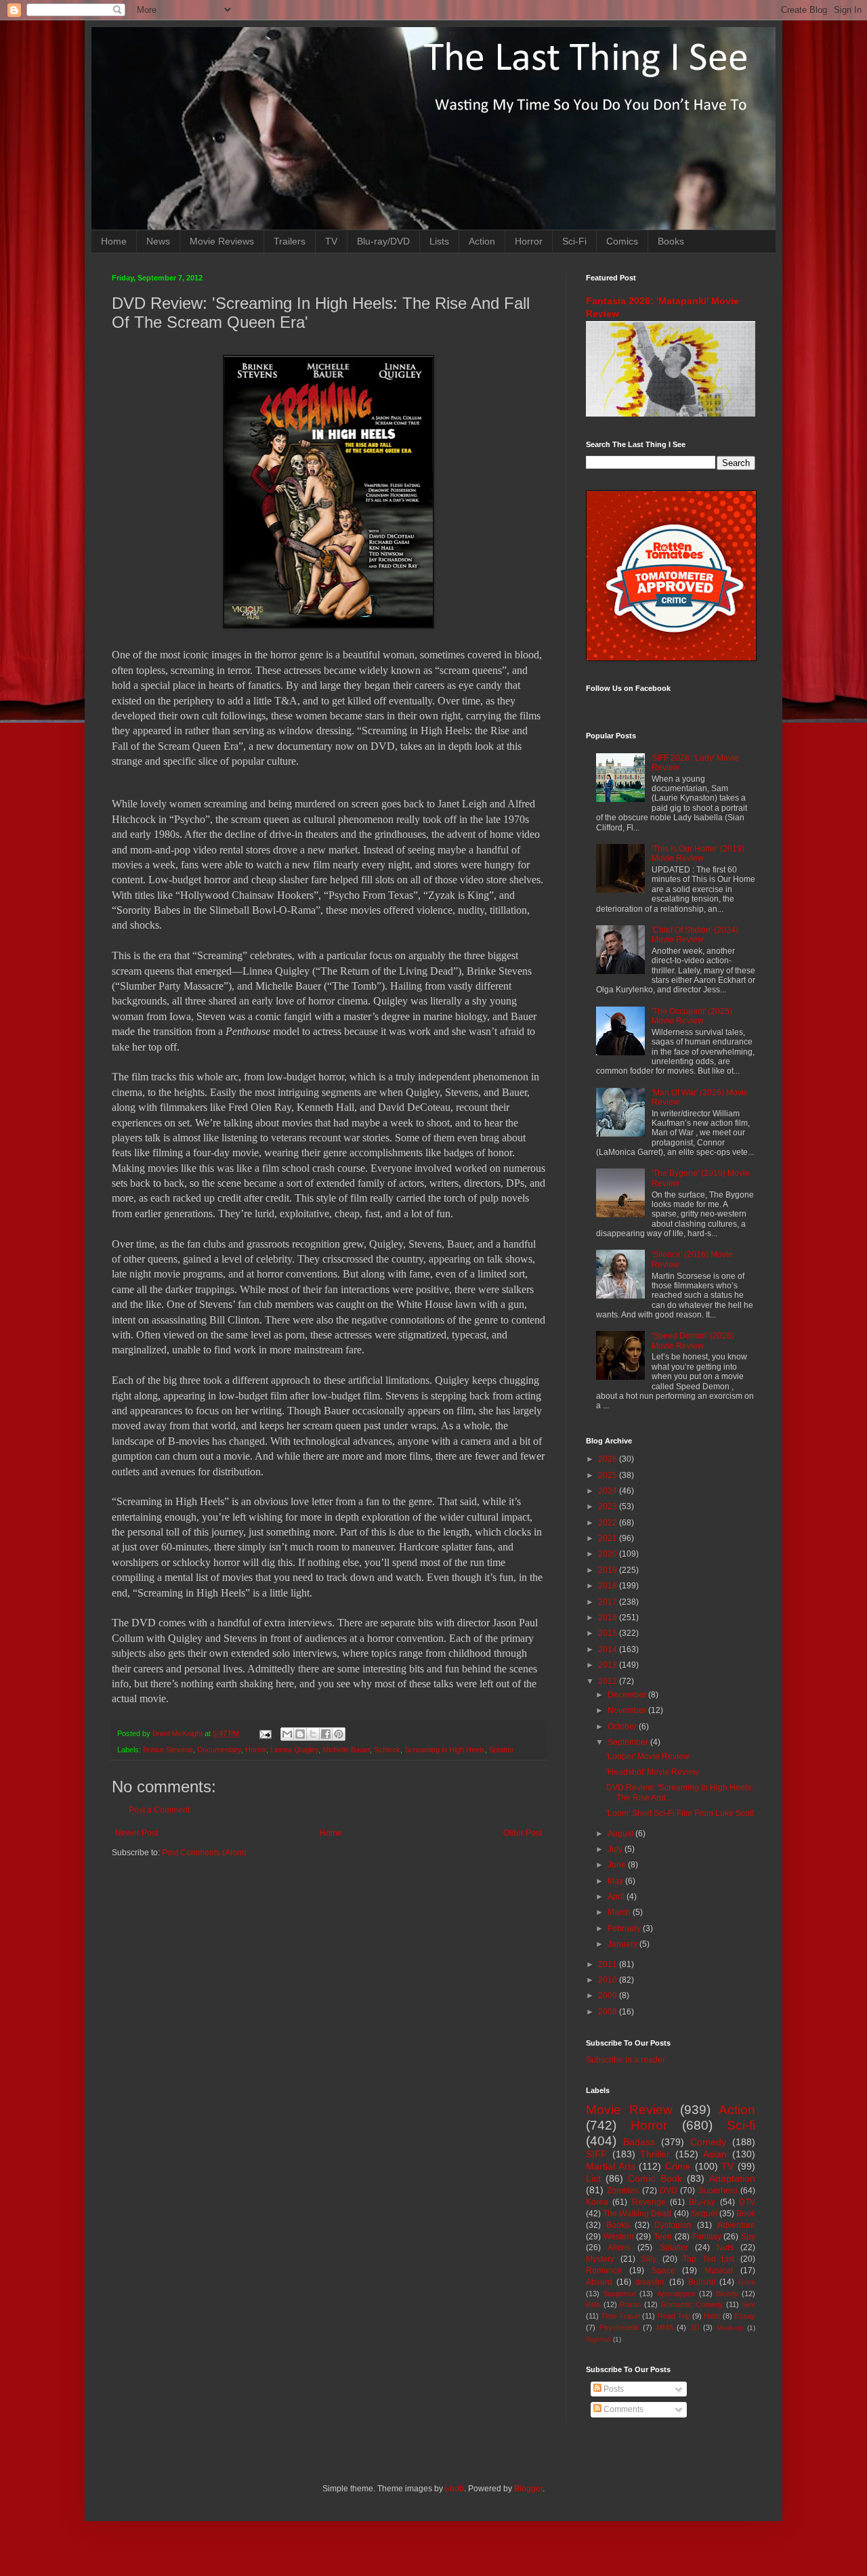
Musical (719, 2271)
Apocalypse (676, 2294)
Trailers (290, 241)
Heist (712, 2316)
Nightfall (598, 2339)
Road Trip (674, 2316)
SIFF (596, 2154)
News (158, 241)
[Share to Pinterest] (339, 1734)
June (618, 1865)
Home (114, 241)
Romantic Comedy (692, 2304)
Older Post (523, 1833)
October (623, 1727)
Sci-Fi (574, 241)
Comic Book (655, 2178)
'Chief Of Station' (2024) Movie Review (695, 935)
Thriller (655, 2154)
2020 (609, 1554)
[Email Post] (265, 1733)
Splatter (502, 1750)
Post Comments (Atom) (204, 1853)
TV (331, 241)
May (616, 1881)
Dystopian (673, 2225)
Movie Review (629, 2110)
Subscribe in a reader (626, 2060)
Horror (529, 241)
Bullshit (702, 2282)
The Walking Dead (637, 2214)
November (628, 1710)
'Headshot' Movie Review (653, 1772)
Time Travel (620, 2316)
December (628, 1695)
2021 (609, 1538)
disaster (650, 2282)
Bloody (727, 2294)
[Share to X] (313, 1734)
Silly (649, 2259)
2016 (609, 1618)
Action (482, 241)
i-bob (454, 2489)
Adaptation (732, 2178)
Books (671, 241)
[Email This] (287, 1734)
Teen (663, 2237)
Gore (747, 2282)
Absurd (599, 2282)
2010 (609, 1980)
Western (619, 2237)
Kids (593, 2304)
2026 (609, 1459)
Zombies (623, 2191)
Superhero (718, 2191)
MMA (665, 2327)
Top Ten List (709, 2259)
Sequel (704, 2214)
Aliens (619, 2247)
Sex (749, 2304)
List (593, 2178)
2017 (609, 1602)
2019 (609, 1570)
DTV (747, 2202)
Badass (639, 2142)
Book (746, 2214)
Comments (622, 2409)
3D (695, 2327)
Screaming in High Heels (445, 1750)
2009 (609, 1996)
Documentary (219, 1750)
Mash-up (730, 2328)
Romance (604, 2271)
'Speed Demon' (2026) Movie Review (693, 1340)
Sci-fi (741, 2125)
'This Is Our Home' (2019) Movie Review (698, 853)
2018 (609, 1586)
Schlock (387, 1750)
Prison (630, 2304)
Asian (715, 2154)
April (617, 1897)
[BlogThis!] (300, 1734)
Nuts (725, 2247)
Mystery (600, 2259)
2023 (609, 1506)
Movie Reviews (222, 241)
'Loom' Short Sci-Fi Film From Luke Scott (680, 1813)
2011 (609, 1964)
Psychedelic (619, 2327)
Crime (678, 2166)
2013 (609, 1665)
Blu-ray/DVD (383, 241)
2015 (609, 1633)
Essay (745, 2316)
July (616, 1849)
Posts (613, 2389)
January (623, 1944)
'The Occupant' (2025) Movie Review (692, 1016)
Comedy (708, 2142)
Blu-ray (702, 2202)
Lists (439, 241)
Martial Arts (611, 2166)
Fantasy (707, 2237)
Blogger (528, 2489)
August (621, 1834)
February (625, 1928)
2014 (609, 1649)
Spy (748, 2237)
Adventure (736, 2225)
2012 (609, 1681)
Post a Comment (159, 1810)
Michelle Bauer (346, 1750)
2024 (609, 1491)
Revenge (649, 2202)
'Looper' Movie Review (648, 1756)
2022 (609, 1523)
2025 (609, 1475)
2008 (609, 2012)
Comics (622, 241)
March (620, 1912)
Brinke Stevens (168, 1750)
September (629, 1742)
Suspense (619, 2294)
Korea (597, 2202)
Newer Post (136, 1833)
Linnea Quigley (294, 1750)
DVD (669, 2191)
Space (663, 2271)
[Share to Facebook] (326, 1734)
